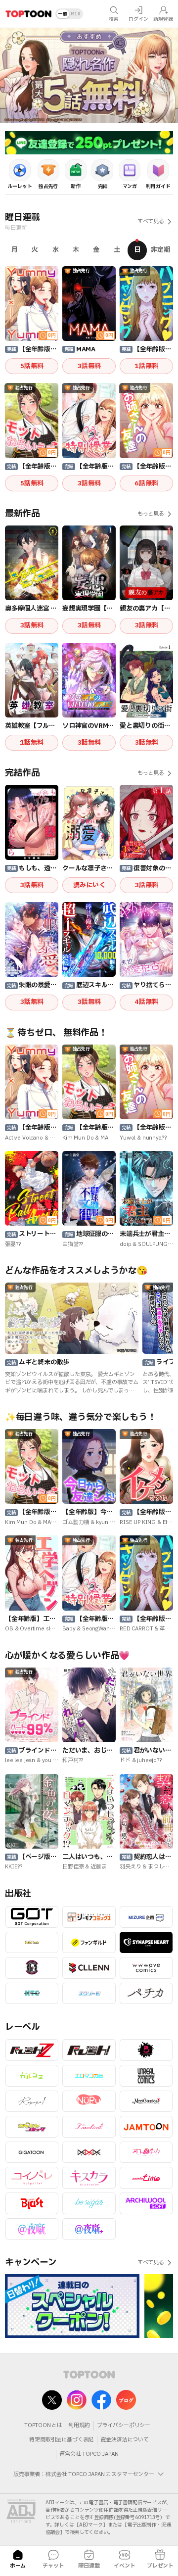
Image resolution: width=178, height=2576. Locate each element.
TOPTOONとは (43, 2425)
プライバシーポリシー (124, 2425)
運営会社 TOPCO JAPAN (89, 2454)
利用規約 (79, 2425)
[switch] (69, 14)
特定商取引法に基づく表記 (61, 2440)
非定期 (160, 250)
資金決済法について (125, 2440)
